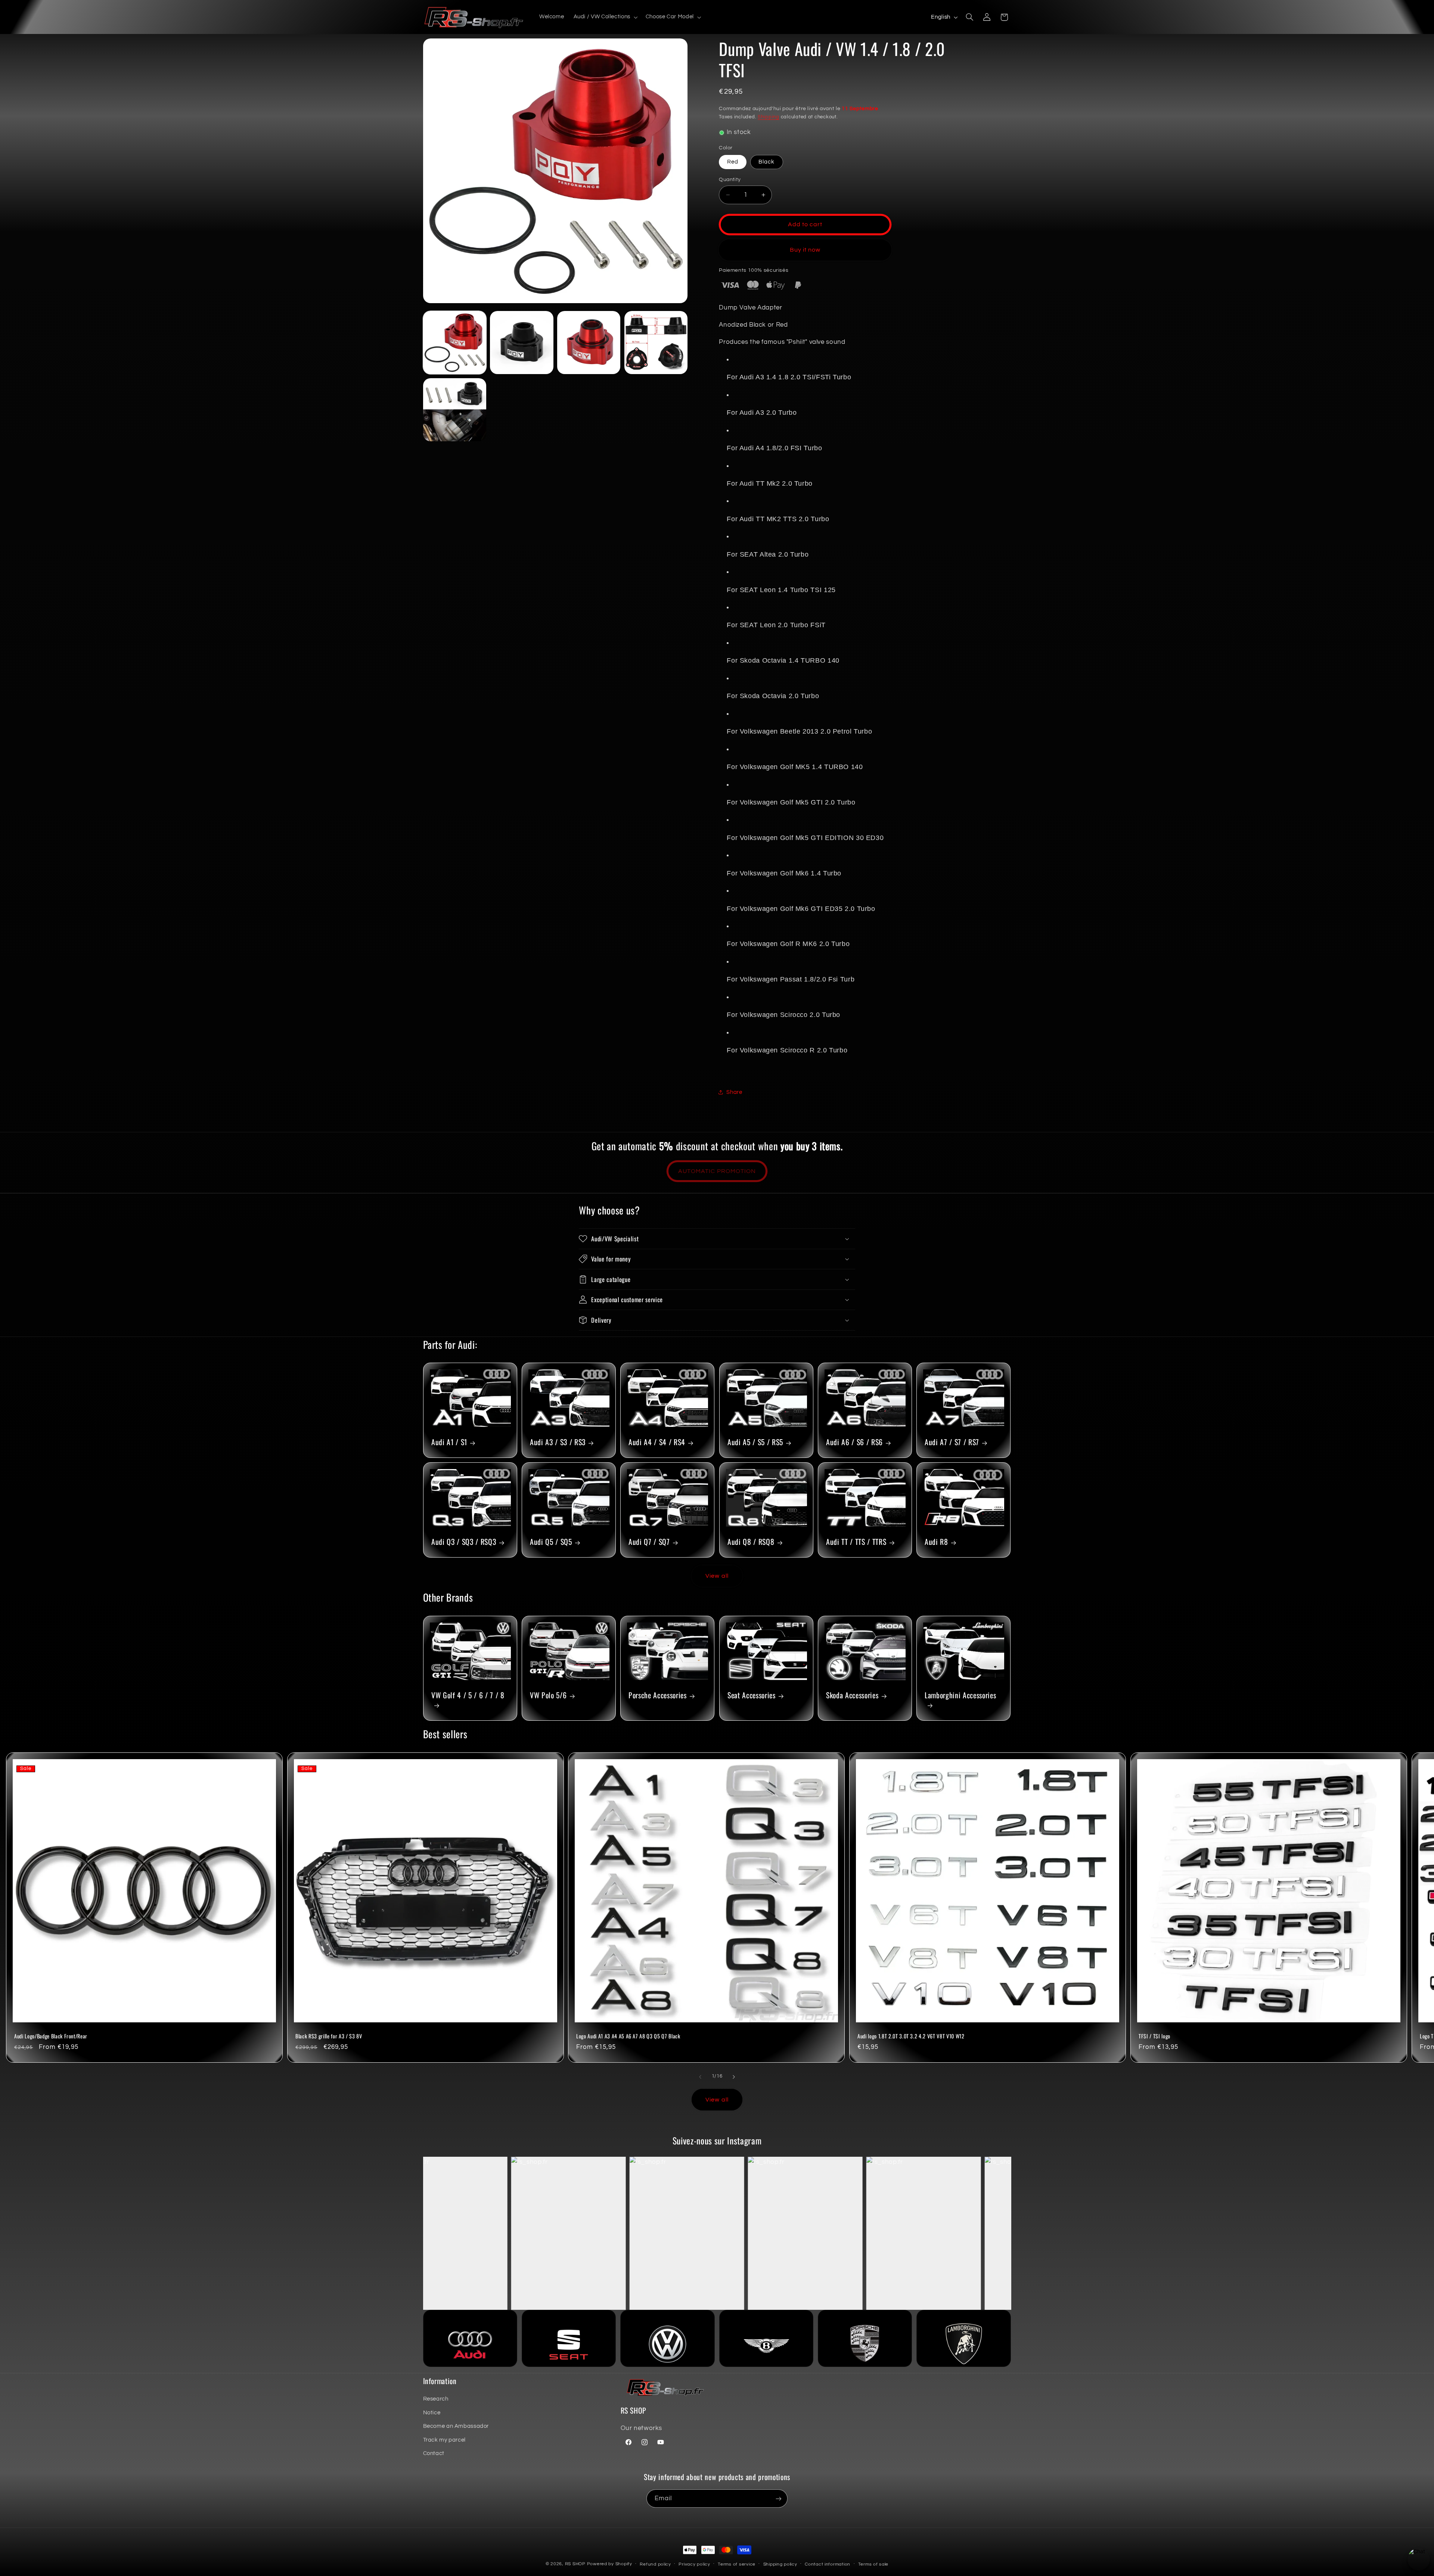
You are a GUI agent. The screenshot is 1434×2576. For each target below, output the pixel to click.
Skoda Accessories (852, 1695)
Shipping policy (780, 2564)
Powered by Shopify (610, 2564)
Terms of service (737, 2564)
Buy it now (805, 250)
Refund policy (655, 2564)
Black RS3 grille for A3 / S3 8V (329, 2036)
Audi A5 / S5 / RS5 (755, 1442)
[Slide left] (700, 2077)
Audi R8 (936, 1542)
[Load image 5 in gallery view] (656, 343)
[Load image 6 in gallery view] (455, 410)
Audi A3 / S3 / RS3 (558, 1442)
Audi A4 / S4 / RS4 (657, 1442)
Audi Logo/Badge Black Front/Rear (51, 2036)
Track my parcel (444, 2440)
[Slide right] (734, 2077)
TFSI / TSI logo (1154, 2036)
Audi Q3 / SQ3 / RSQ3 (464, 1542)
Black (766, 162)
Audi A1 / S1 (449, 1442)
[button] (605, 17)
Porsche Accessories (658, 1695)
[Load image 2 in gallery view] (522, 343)
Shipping (769, 117)
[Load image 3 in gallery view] (589, 343)
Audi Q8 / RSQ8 (751, 1542)
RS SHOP (575, 2564)
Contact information (828, 2564)
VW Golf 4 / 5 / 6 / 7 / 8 (468, 1695)
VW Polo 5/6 (548, 1695)
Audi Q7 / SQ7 (649, 1542)
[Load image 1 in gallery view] (455, 343)
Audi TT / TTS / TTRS (856, 1542)
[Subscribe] (779, 2499)
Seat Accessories (752, 1695)
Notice (432, 2413)
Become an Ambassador (456, 2426)
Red (733, 162)
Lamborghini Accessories (960, 1695)
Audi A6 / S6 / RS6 (854, 1442)
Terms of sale (873, 2564)
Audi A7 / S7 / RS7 (952, 1442)
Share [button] (734, 1092)
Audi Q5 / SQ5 (551, 1542)
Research (436, 2399)
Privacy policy (694, 2564)
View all (717, 1576)
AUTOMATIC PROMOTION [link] (717, 1171)
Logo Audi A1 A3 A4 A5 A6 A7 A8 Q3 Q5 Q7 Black (628, 2036)
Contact (434, 2453)
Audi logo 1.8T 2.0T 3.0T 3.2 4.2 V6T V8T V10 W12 (911, 2036)
